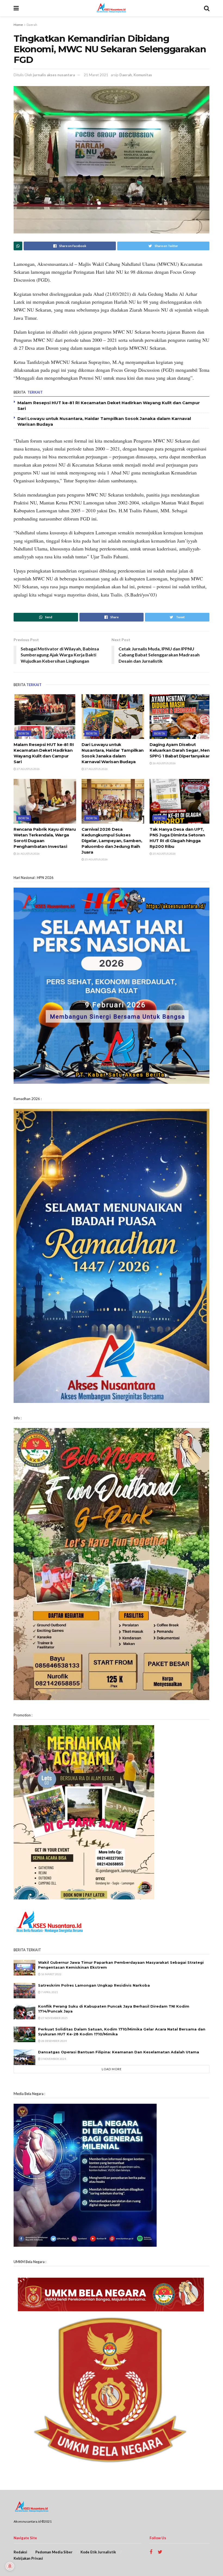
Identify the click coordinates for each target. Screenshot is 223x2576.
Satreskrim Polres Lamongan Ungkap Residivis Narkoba (94, 1985)
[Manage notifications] (10, 2566)
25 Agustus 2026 (96, 859)
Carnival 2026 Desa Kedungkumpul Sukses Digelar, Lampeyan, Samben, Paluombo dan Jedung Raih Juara (112, 841)
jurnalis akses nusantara (54, 75)
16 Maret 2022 (51, 1974)
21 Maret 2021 (96, 75)
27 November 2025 (54, 2018)
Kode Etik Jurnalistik (98, 2552)
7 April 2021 (49, 1992)
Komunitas (143, 75)
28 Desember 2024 (54, 2041)
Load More (112, 2069)
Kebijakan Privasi (28, 2558)
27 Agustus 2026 (28, 769)
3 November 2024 (53, 2059)
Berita (24, 733)
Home (18, 25)
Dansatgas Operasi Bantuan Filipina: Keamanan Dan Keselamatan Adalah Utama (119, 2052)
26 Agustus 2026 (164, 763)
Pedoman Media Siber (54, 2552)
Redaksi (20, 2552)
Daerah (32, 25)
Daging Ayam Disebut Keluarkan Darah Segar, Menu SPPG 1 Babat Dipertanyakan (181, 750)
